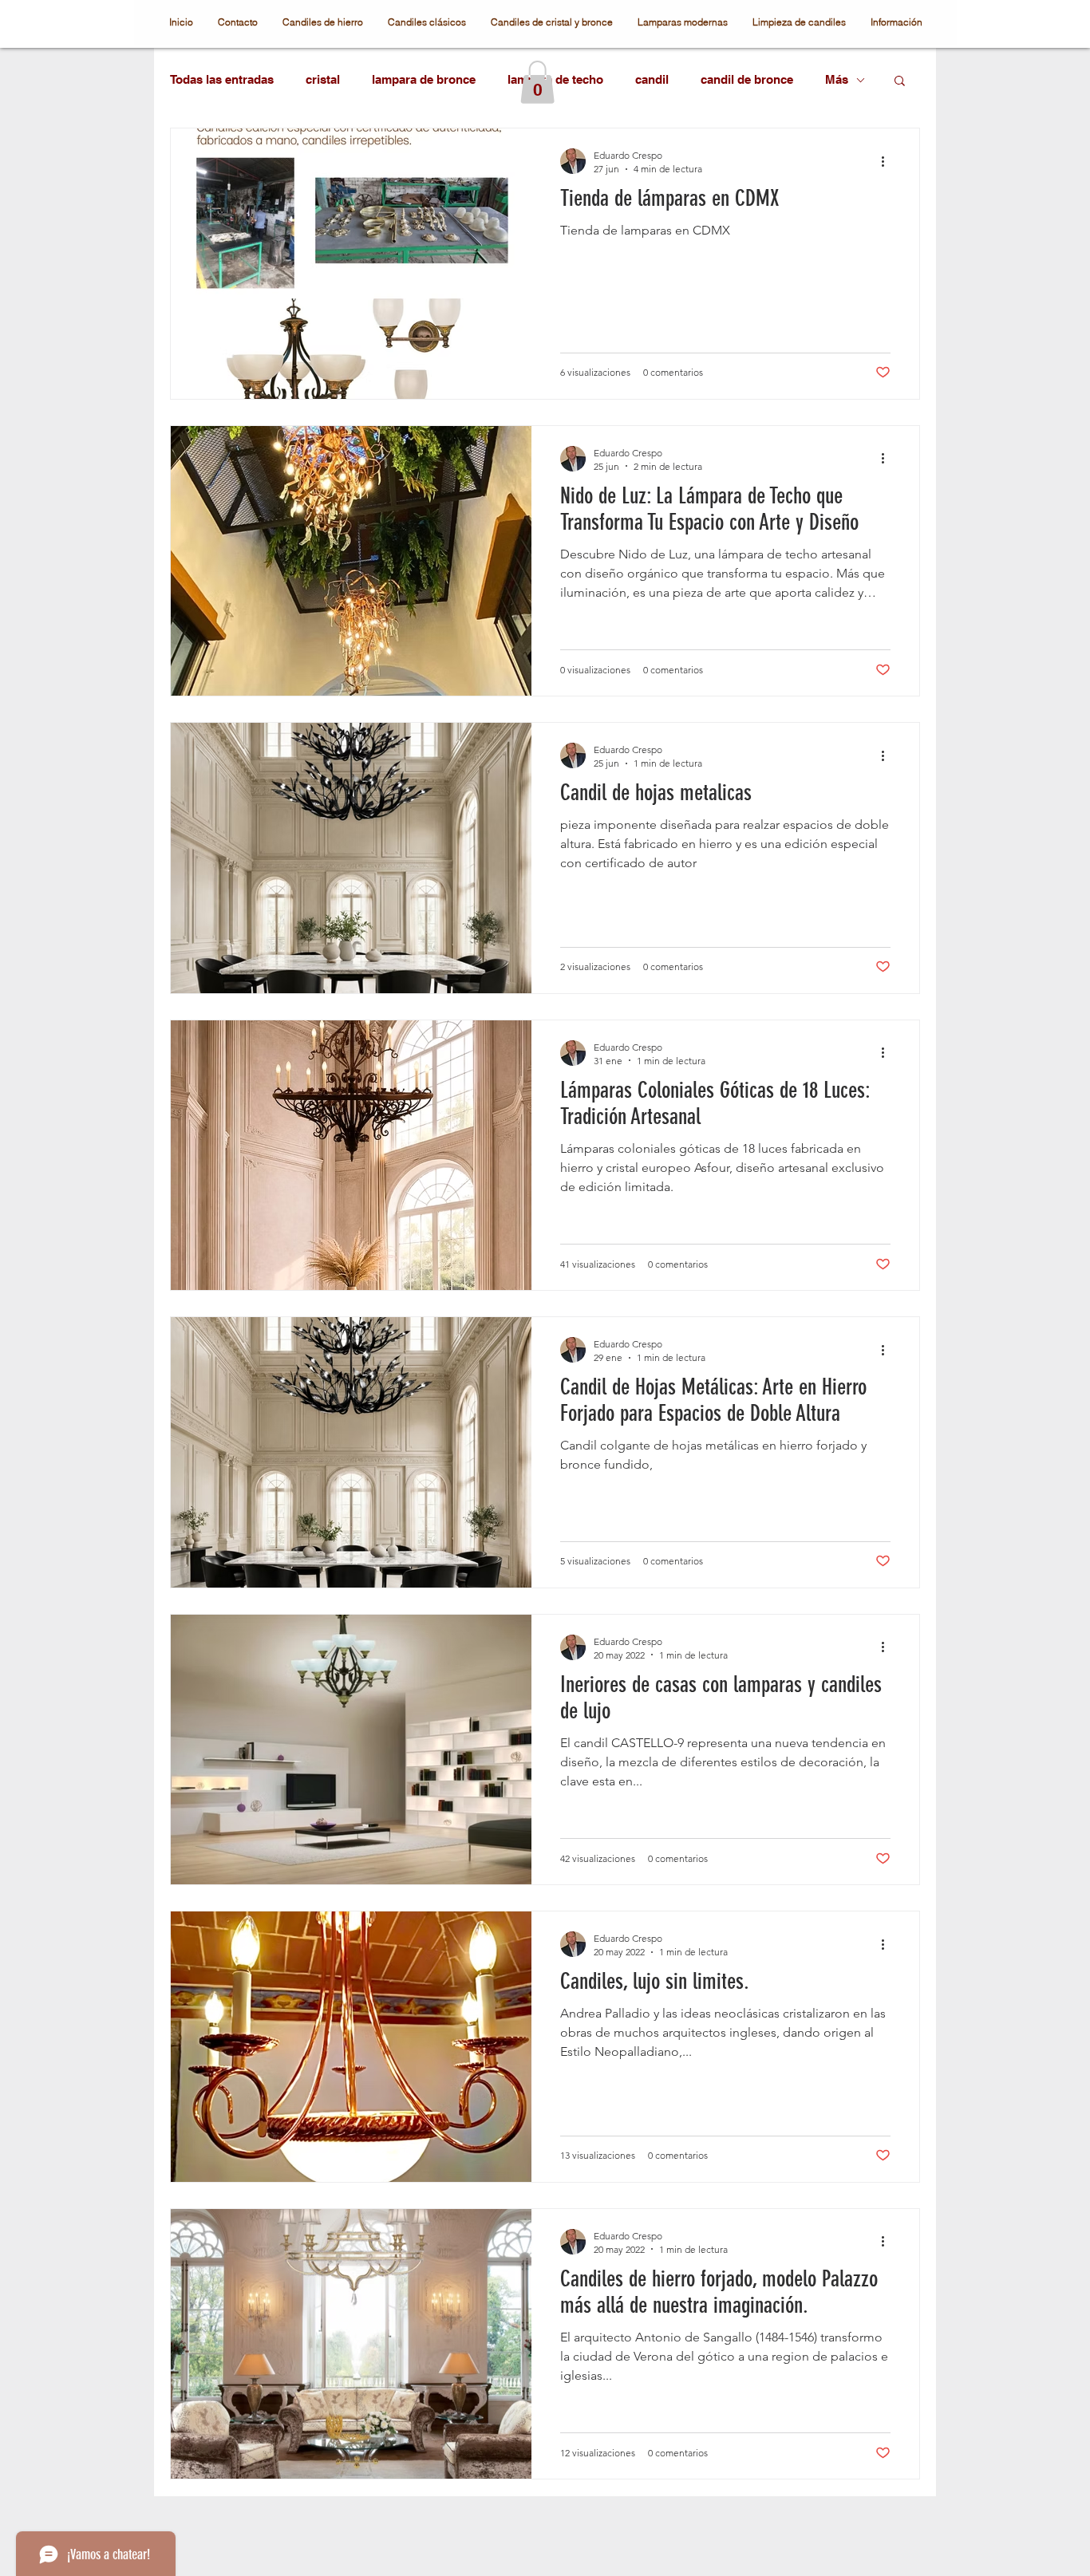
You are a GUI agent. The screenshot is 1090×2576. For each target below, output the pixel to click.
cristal (323, 79)
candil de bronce (747, 79)
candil (652, 79)
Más (837, 79)
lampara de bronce (424, 79)
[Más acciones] (888, 161)
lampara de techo (555, 79)
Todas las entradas (222, 79)
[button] (537, 82)
